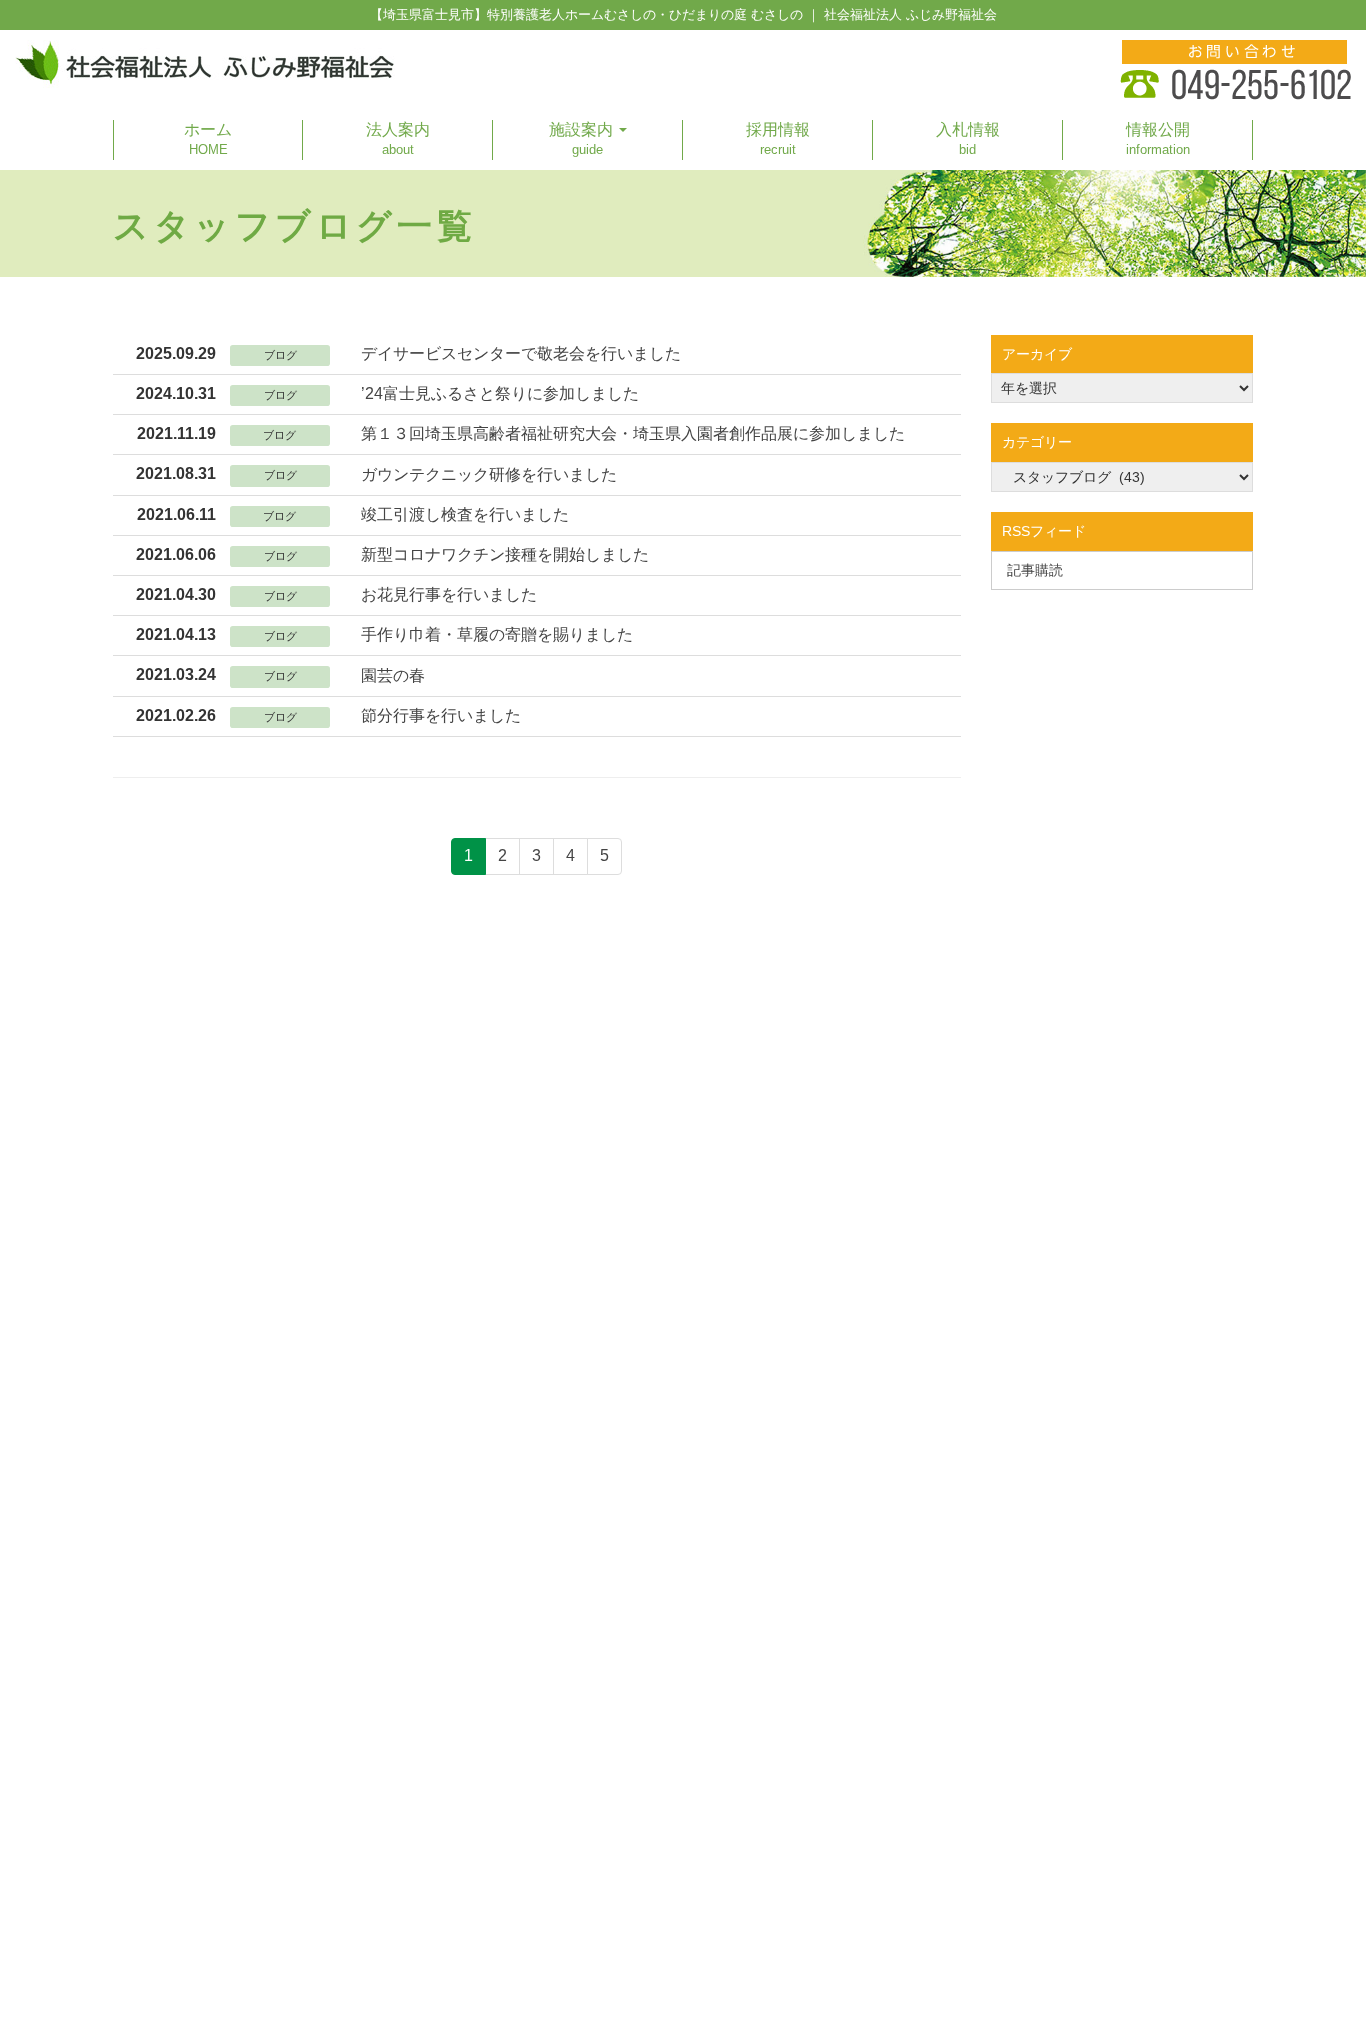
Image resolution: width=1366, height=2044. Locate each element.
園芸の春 (393, 675)
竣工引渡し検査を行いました (465, 514)
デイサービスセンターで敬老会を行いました (521, 353)
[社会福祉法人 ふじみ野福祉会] (205, 65)
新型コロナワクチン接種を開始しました (505, 554)
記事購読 (1035, 570)
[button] (588, 140)
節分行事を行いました (441, 715)
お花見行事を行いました (449, 594)
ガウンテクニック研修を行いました (489, 474)
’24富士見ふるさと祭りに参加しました (500, 393)
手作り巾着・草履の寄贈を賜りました (497, 634)
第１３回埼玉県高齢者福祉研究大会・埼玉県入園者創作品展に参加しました (633, 433)
